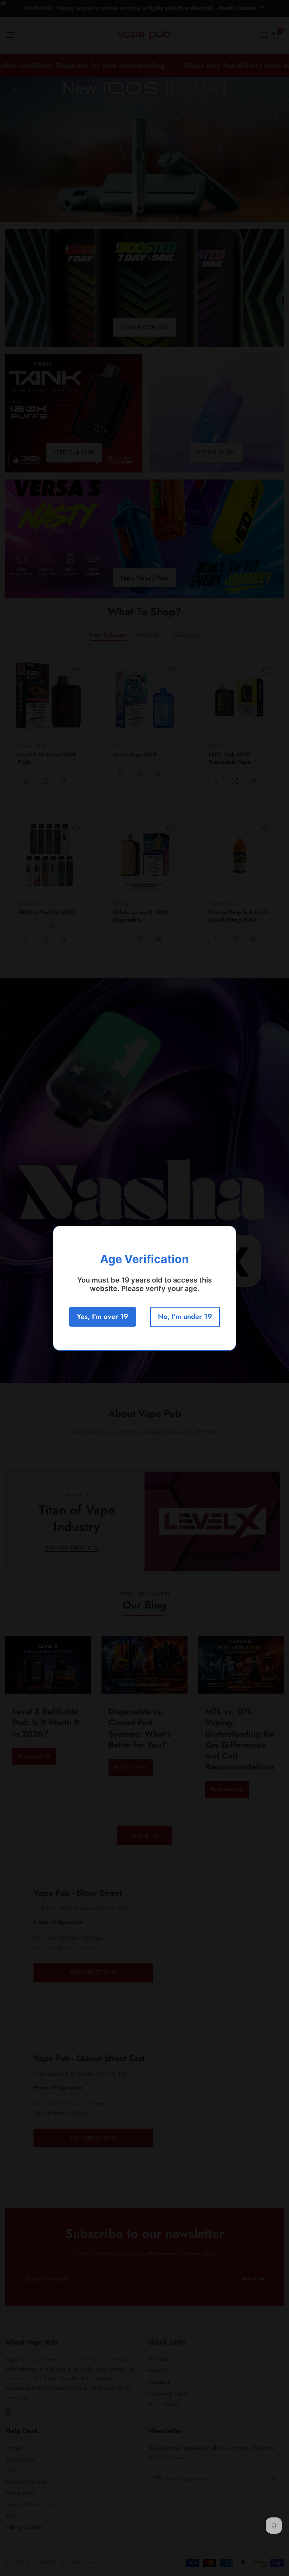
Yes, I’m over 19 (103, 1317)
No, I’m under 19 (185, 1317)
